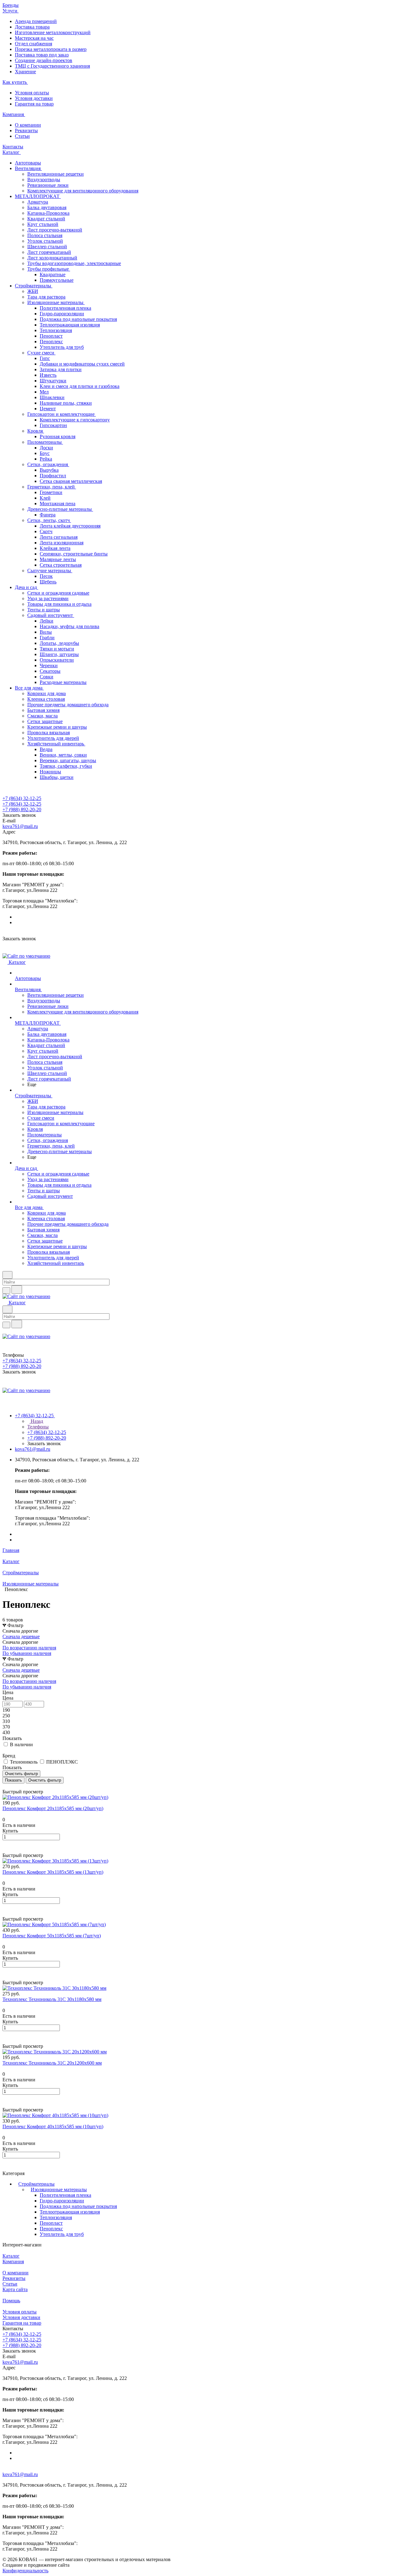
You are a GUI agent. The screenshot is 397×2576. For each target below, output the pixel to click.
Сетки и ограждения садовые (58, 593)
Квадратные (53, 274)
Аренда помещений (36, 21)
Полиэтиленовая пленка (65, 308)
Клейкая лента (55, 548)
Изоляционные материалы (56, 302)
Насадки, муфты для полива (69, 626)
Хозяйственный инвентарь (56, 744)
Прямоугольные (57, 280)
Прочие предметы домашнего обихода (68, 705)
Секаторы (50, 671)
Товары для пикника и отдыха (59, 604)
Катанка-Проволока (48, 213)
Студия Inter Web (89, 2565)
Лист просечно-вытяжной (55, 230)
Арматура (38, 202)
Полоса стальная (45, 235)
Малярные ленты (58, 559)
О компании (28, 125)
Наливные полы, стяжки (66, 403)
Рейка (46, 459)
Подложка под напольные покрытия (78, 319)
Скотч (46, 531)
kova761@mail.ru (20, 826)
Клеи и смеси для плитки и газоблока (80, 386)
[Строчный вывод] (8, 1786)
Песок (46, 576)
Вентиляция (28, 168)
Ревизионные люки (48, 185)
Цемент (48, 409)
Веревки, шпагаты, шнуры (68, 760)
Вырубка (49, 470)
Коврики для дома (47, 693)
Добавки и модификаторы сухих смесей (82, 364)
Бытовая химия (43, 710)
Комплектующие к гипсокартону (75, 420)
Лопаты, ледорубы (59, 643)
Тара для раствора (46, 297)
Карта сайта (15, 2289)
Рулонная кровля (58, 436)
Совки (47, 677)
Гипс (45, 358)
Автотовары (28, 163)
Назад (36, 1421)
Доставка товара (32, 27)
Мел (44, 392)
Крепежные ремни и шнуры (57, 727)
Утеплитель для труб (62, 347)
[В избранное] (5, 1843)
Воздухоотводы (44, 180)
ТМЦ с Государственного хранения (52, 66)
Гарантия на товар (34, 104)
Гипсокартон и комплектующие (62, 414)
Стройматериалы (34, 286)
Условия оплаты (32, 93)
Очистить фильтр (45, 1780)
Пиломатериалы (45, 442)
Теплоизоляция (56, 330)
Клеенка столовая (46, 699)
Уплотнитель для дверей (53, 738)
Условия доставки (34, 98)
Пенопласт (51, 336)
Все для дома (29, 688)
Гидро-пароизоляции (62, 314)
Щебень (48, 582)
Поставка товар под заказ (42, 55)
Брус (45, 453)
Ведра (46, 749)
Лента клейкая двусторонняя (70, 526)
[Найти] (17, 1290)
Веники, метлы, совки (63, 755)
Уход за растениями (48, 598)
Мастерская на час (34, 38)
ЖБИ (33, 291)
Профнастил (53, 476)
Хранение (25, 72)
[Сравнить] (6, 1850)
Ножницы (50, 772)
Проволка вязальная (49, 733)
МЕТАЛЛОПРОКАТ (38, 196)
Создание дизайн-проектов (44, 60)
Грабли (47, 638)
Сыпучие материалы (50, 571)
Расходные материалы (63, 682)
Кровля (36, 431)
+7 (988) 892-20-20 (22, 809)
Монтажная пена (58, 504)
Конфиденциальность (25, 2571)
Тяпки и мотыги (57, 649)
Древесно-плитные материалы (60, 509)
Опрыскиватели (57, 660)
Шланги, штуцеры (59, 654)
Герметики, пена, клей (52, 487)
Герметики (51, 492)
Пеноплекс (51, 342)
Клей (45, 498)
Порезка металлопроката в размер (51, 49)
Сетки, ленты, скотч (49, 520)
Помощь (11, 2301)
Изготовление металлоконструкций (53, 32)
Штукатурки (53, 381)
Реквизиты (26, 130)
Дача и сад (27, 587)
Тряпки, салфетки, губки (66, 766)
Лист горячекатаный (49, 252)
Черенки (49, 665)
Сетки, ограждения (48, 464)
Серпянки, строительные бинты (74, 554)
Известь (48, 375)
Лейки (47, 621)
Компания (13, 2261)
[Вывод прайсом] (13, 1786)
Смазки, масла (42, 716)
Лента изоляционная (62, 543)
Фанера (48, 515)
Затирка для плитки (61, 369)
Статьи (22, 136)
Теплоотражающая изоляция (70, 325)
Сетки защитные (45, 721)
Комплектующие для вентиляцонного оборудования (83, 191)
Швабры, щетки (57, 777)
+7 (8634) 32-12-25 (22, 798)
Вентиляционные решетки (56, 174)
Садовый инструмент (51, 615)
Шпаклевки (52, 397)
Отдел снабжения (33, 44)
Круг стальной (43, 224)
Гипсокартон (53, 425)
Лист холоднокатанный (52, 258)
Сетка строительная (61, 565)
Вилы (46, 632)
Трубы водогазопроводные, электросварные (74, 263)
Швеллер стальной (47, 247)
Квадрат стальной (46, 219)
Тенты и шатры (44, 610)
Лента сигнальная (59, 537)
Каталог (11, 2256)
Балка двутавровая (47, 207)
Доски (46, 448)
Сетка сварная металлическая (71, 481)
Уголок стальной (45, 241)
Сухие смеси (41, 353)
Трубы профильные (49, 269)
